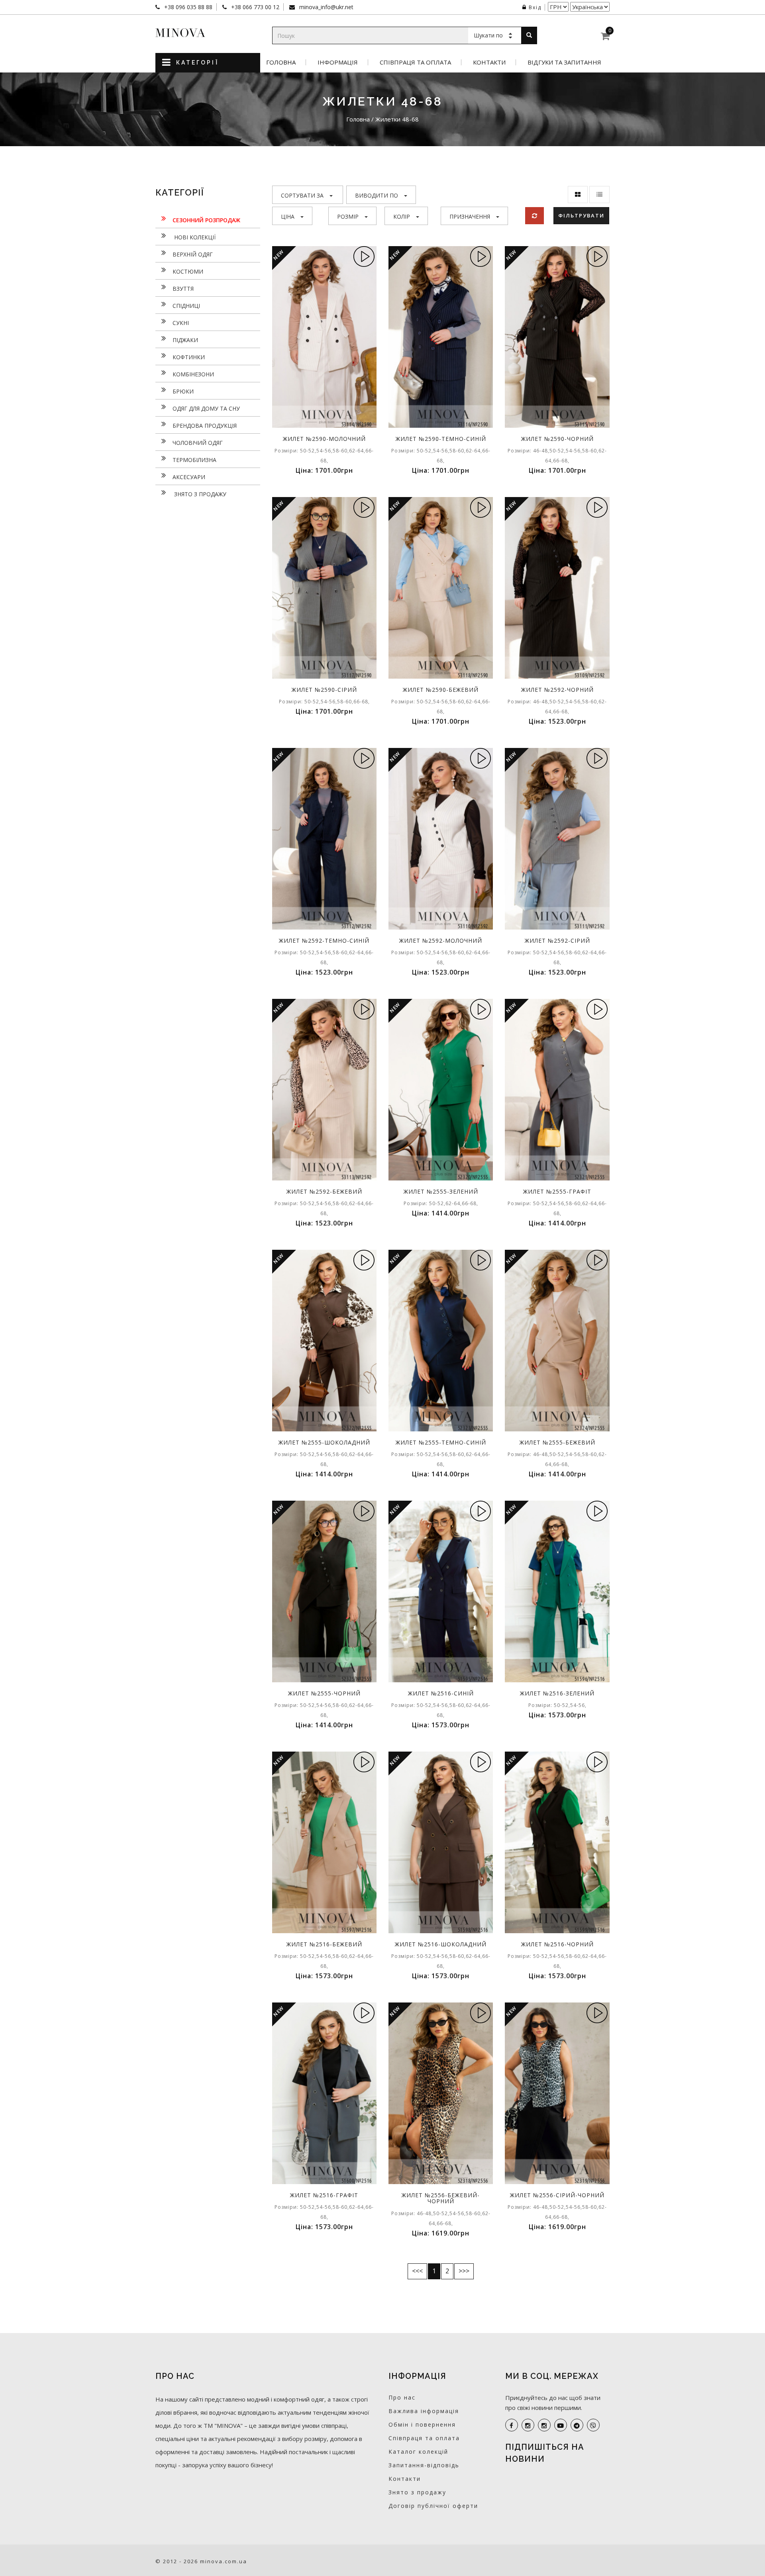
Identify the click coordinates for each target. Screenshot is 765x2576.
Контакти (489, 62)
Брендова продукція (205, 426)
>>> (464, 2271)
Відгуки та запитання (564, 62)
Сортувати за (302, 195)
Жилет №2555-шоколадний (324, 1442)
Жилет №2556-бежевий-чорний (441, 2198)
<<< (417, 2271)
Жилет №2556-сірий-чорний (557, 2195)
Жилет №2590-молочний (324, 439)
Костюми (188, 271)
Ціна (288, 216)
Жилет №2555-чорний (324, 1693)
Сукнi (181, 323)
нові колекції (194, 237)
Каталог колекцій (418, 2452)
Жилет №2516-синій (441, 1693)
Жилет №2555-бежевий (557, 1442)
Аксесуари (189, 477)
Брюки (183, 391)
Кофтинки (189, 357)
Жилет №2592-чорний (557, 690)
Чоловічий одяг (198, 443)
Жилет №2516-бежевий (324, 1944)
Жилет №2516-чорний (557, 1944)
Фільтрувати (581, 215)
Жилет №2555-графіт (557, 1191)
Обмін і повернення (422, 2424)
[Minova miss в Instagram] (544, 2425)
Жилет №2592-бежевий (324, 1191)
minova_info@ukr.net (326, 7)
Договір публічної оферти (433, 2506)
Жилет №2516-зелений (557, 1693)
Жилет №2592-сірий (557, 941)
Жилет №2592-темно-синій (324, 941)
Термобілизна (194, 460)
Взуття (183, 289)
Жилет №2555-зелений (441, 1191)
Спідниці (186, 306)
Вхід (535, 7)
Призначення (470, 216)
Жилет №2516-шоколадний (441, 1944)
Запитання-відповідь (424, 2465)
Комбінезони (193, 374)
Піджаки (185, 340)
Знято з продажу (199, 494)
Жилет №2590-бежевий (441, 690)
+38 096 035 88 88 (187, 7)
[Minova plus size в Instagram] (528, 2425)
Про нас (402, 2397)
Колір (402, 216)
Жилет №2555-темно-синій (441, 1442)
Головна (281, 62)
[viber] (593, 2425)
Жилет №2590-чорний (557, 439)
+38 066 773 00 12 (254, 7)
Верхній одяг (193, 254)
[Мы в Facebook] (512, 2425)
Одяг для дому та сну (206, 408)
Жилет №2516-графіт (324, 2195)
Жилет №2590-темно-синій (441, 439)
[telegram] (577, 2425)
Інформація (338, 62)
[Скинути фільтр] (535, 216)
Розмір (348, 216)
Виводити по (377, 195)
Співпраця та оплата (415, 62)
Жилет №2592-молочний (441, 941)
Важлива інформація (424, 2411)
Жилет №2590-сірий (324, 690)
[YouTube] (561, 2425)
